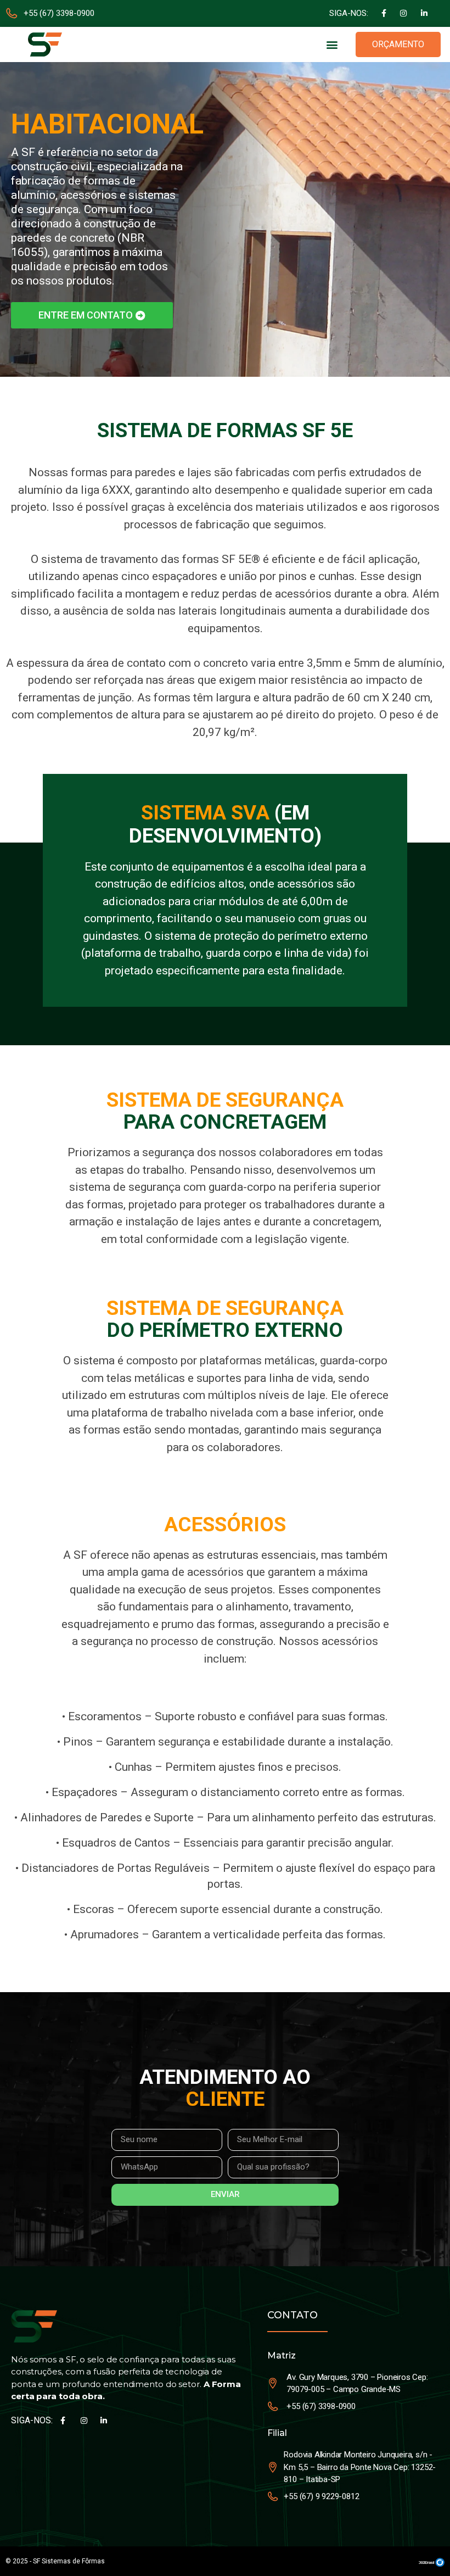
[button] (332, 44)
